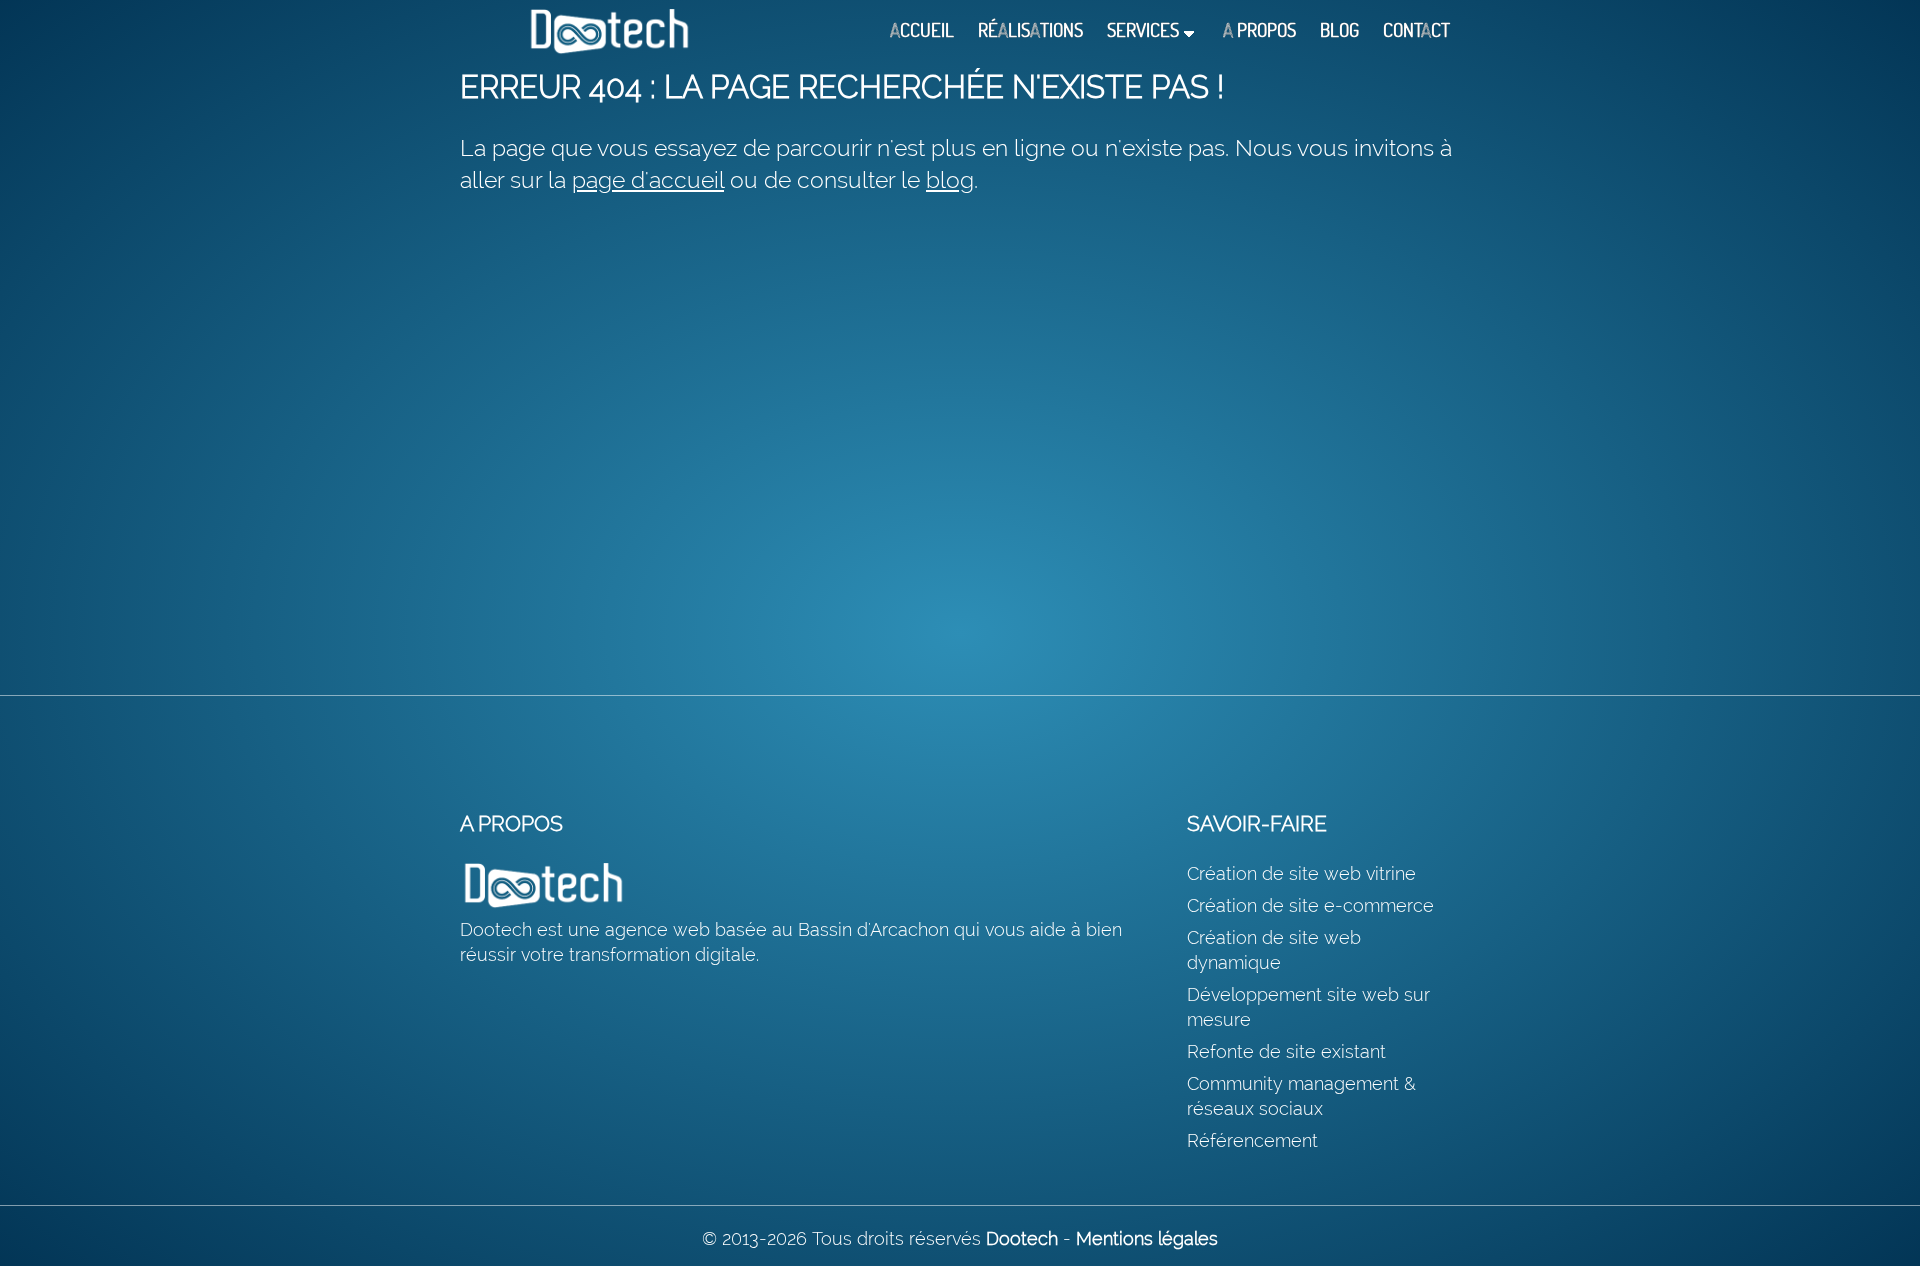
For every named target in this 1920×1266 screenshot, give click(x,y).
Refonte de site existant (1286, 1051)
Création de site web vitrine (1301, 873)
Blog (1339, 31)
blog (950, 179)
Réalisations (1030, 31)
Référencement (1252, 1140)
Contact (1416, 31)
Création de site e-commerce (1310, 905)
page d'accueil (648, 179)
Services (1143, 31)
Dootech (1022, 1238)
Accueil (922, 31)
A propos (1259, 31)
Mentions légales (1147, 1238)
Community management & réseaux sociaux (1301, 1096)
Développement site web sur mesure (1308, 1007)
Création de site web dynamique (1274, 950)
